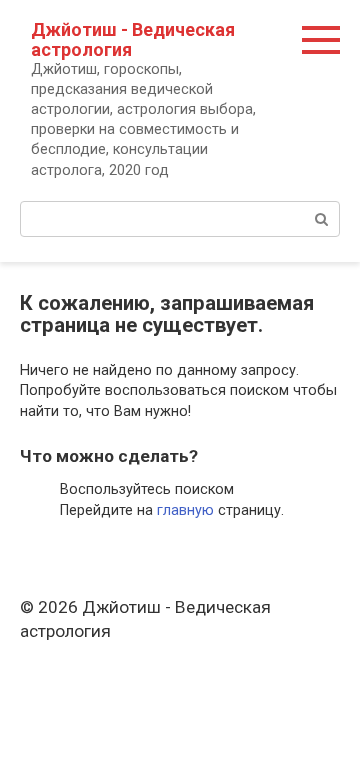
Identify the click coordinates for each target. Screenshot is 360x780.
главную (185, 510)
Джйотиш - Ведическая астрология (133, 39)
